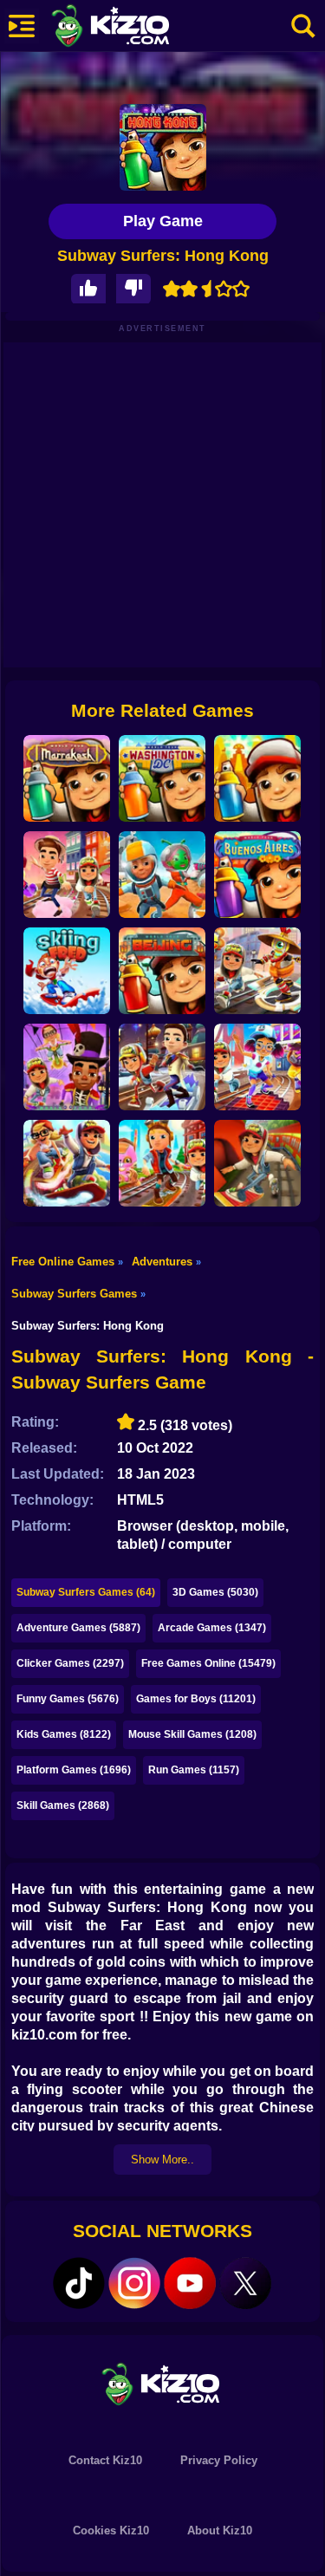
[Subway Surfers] (257, 1163)
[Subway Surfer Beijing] (162, 971)
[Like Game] (88, 289)
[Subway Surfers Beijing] (257, 971)
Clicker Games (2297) (70, 1663)
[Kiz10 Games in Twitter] (245, 2283)
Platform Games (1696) (74, 1770)
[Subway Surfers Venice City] (67, 875)
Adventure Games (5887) (78, 1628)
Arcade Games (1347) (212, 1628)
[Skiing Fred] (67, 971)
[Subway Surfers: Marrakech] (67, 778)
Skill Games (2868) (63, 1805)
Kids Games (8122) (64, 1734)
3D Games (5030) (215, 1592)
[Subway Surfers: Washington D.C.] (162, 778)
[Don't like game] (133, 289)
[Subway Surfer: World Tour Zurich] (162, 1163)
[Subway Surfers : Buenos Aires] (257, 875)
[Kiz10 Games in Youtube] (190, 2283)
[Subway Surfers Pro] (67, 1163)
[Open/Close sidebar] (22, 26)
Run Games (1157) (194, 1770)
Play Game (163, 221)
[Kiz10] (139, 28)
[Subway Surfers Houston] (162, 875)
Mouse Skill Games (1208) (192, 1734)
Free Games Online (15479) (208, 1663)
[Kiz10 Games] (163, 2383)
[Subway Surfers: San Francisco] (257, 1067)
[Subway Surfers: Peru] (257, 778)
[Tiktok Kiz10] (79, 2283)
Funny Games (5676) (68, 1699)
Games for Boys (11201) (196, 1699)
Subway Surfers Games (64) (86, 1592)
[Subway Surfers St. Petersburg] (162, 1067)
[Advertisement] (162, 505)
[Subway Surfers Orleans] (67, 1067)
